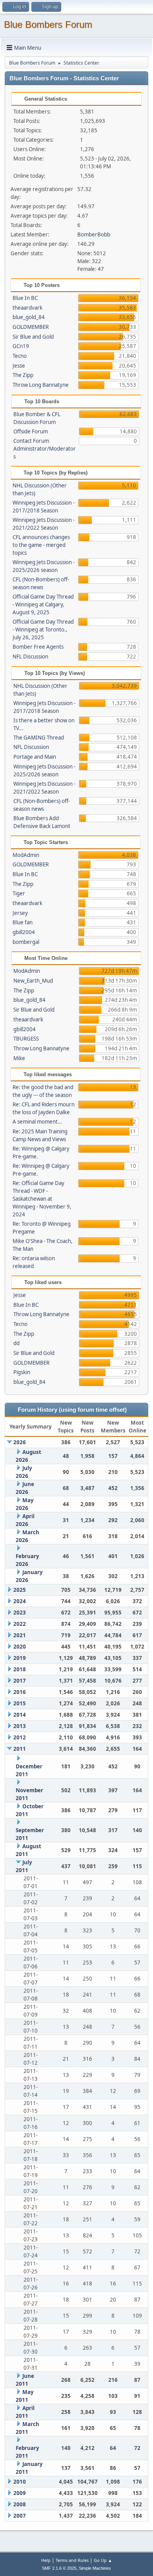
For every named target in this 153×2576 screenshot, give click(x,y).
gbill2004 (24, 932)
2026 (20, 1442)
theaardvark (27, 308)
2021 (20, 1635)
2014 (20, 1715)
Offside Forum (31, 431)
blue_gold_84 (29, 317)
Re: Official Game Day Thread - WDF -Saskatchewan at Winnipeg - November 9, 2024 (42, 1199)
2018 (20, 1669)
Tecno (20, 356)
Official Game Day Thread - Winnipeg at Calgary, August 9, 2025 (43, 604)
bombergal (26, 942)
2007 (20, 2516)
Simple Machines (95, 2568)
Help (46, 2560)
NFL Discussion (30, 657)
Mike (19, 1058)
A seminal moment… (37, 1122)
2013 (20, 1726)
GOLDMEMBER (31, 327)
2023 (20, 1613)
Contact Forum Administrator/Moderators (45, 449)
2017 (20, 1681)
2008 (20, 2504)
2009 (20, 2493)
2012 (20, 1737)
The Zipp (23, 375)
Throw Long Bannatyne (41, 385)
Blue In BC (25, 298)
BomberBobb (94, 235)
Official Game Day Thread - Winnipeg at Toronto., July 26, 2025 (43, 630)
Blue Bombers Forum (48, 24)
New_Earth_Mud (33, 981)
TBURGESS (26, 1039)
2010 (20, 2482)
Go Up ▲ (103, 2560)
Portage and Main (35, 757)
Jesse (19, 366)
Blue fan (23, 922)
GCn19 (21, 346)
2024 (20, 1601)
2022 (20, 1624)
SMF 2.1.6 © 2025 (59, 2568)
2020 (20, 1647)
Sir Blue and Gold (33, 337)
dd (16, 1343)
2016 (20, 1692)
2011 (20, 1749)
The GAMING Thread (39, 738)
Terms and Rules (72, 2560)
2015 (20, 1703)
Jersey (20, 913)
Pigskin (22, 1372)
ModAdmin (26, 855)
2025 (20, 1590)
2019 (20, 1658)
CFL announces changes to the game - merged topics (41, 545)
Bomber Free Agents (38, 647)
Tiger (19, 893)
